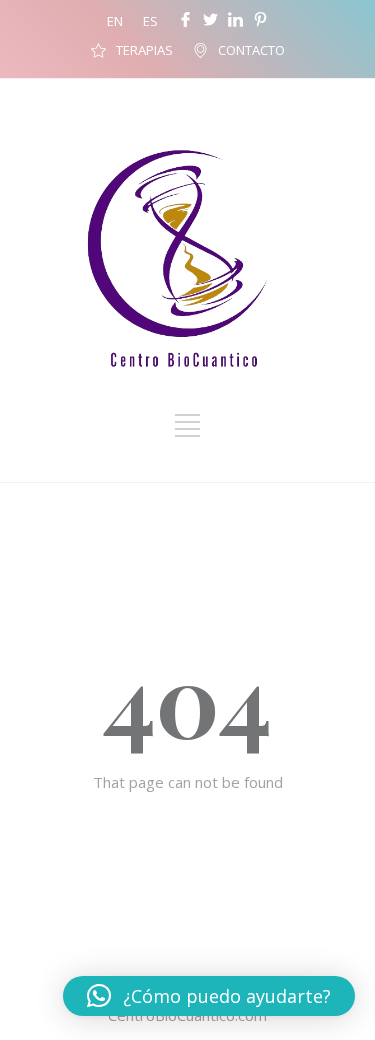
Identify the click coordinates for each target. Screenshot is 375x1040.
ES (150, 21)
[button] (209, 996)
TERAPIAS (144, 50)
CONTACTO (251, 50)
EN (115, 21)
